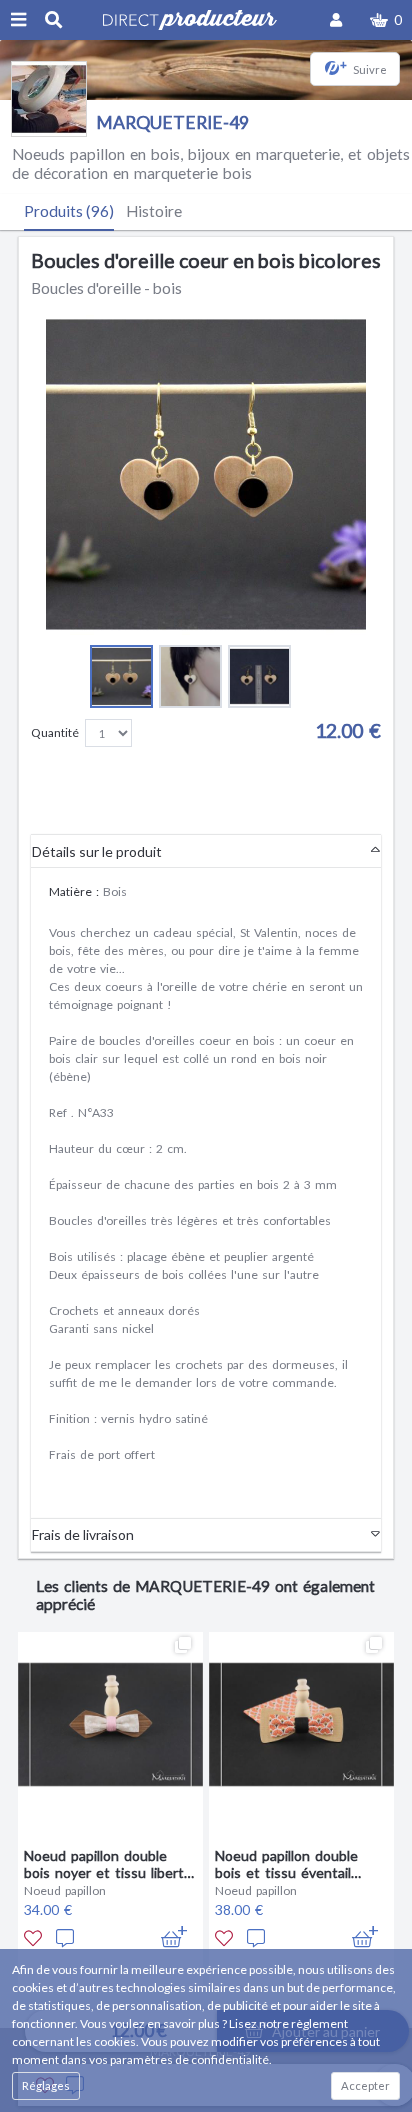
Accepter (365, 2085)
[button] (386, 20)
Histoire (154, 211)
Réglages (46, 2085)
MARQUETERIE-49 (172, 122)
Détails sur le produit (97, 851)
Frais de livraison (83, 1534)
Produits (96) (69, 211)
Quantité (55, 732)
